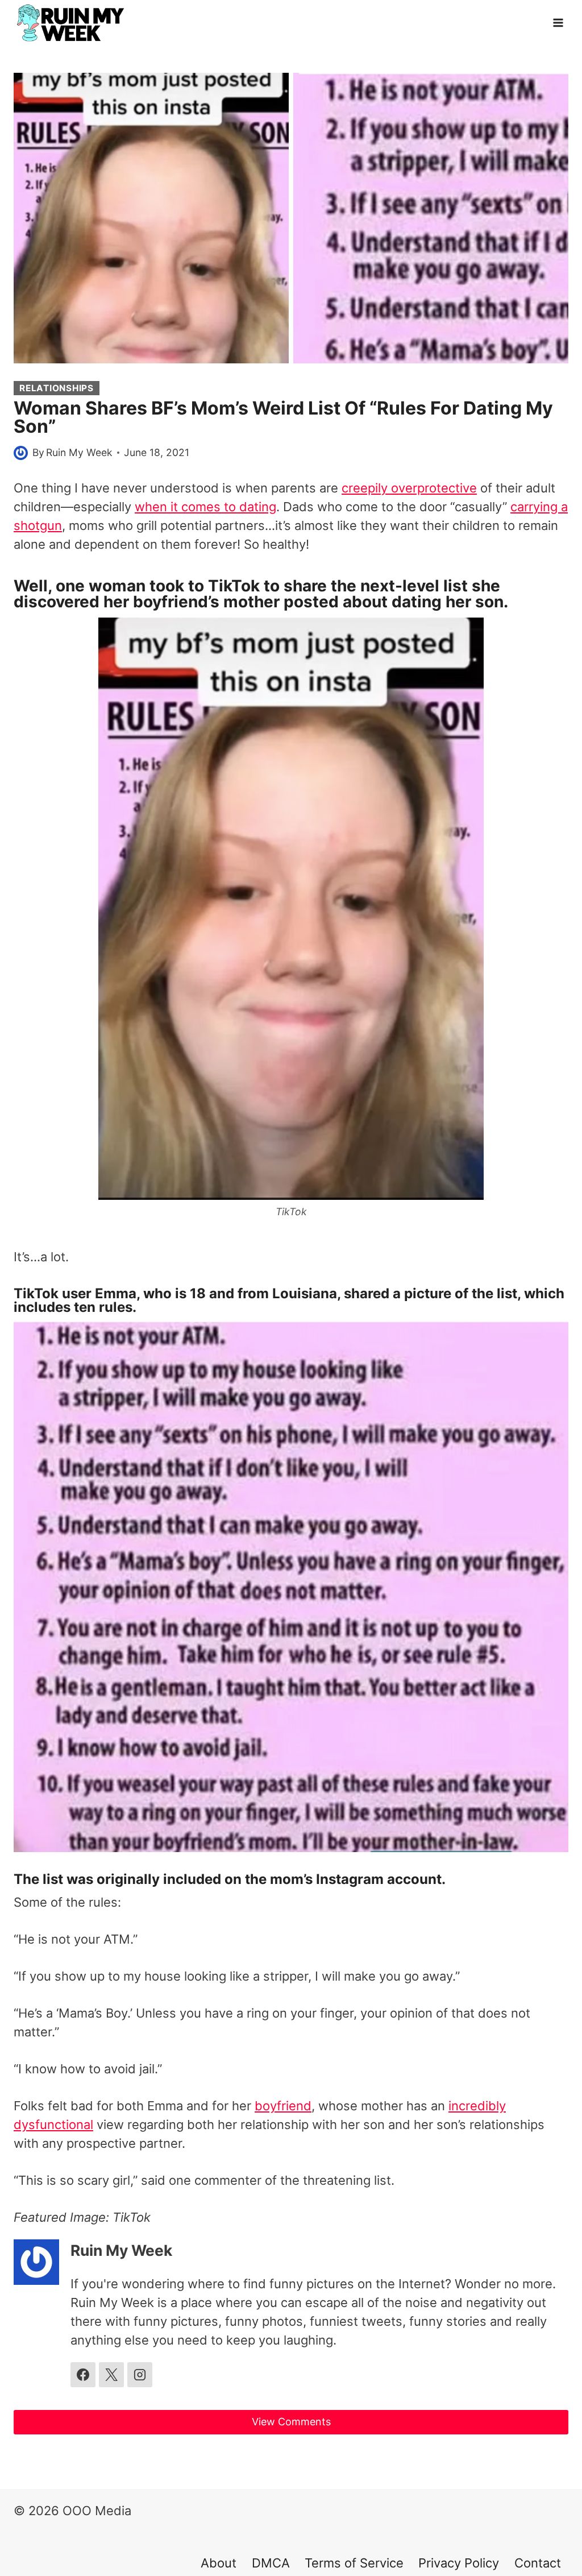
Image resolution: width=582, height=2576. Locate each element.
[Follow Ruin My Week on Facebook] (83, 2375)
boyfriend (283, 2106)
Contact (538, 2563)
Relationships (57, 388)
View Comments (291, 2422)
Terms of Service (354, 2563)
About (219, 2563)
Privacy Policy (459, 2563)
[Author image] (21, 453)
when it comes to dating (205, 507)
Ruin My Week (79, 452)
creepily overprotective (409, 488)
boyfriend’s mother (206, 602)
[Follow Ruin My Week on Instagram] (140, 2375)
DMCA (271, 2563)
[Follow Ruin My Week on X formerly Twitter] (111, 2375)
